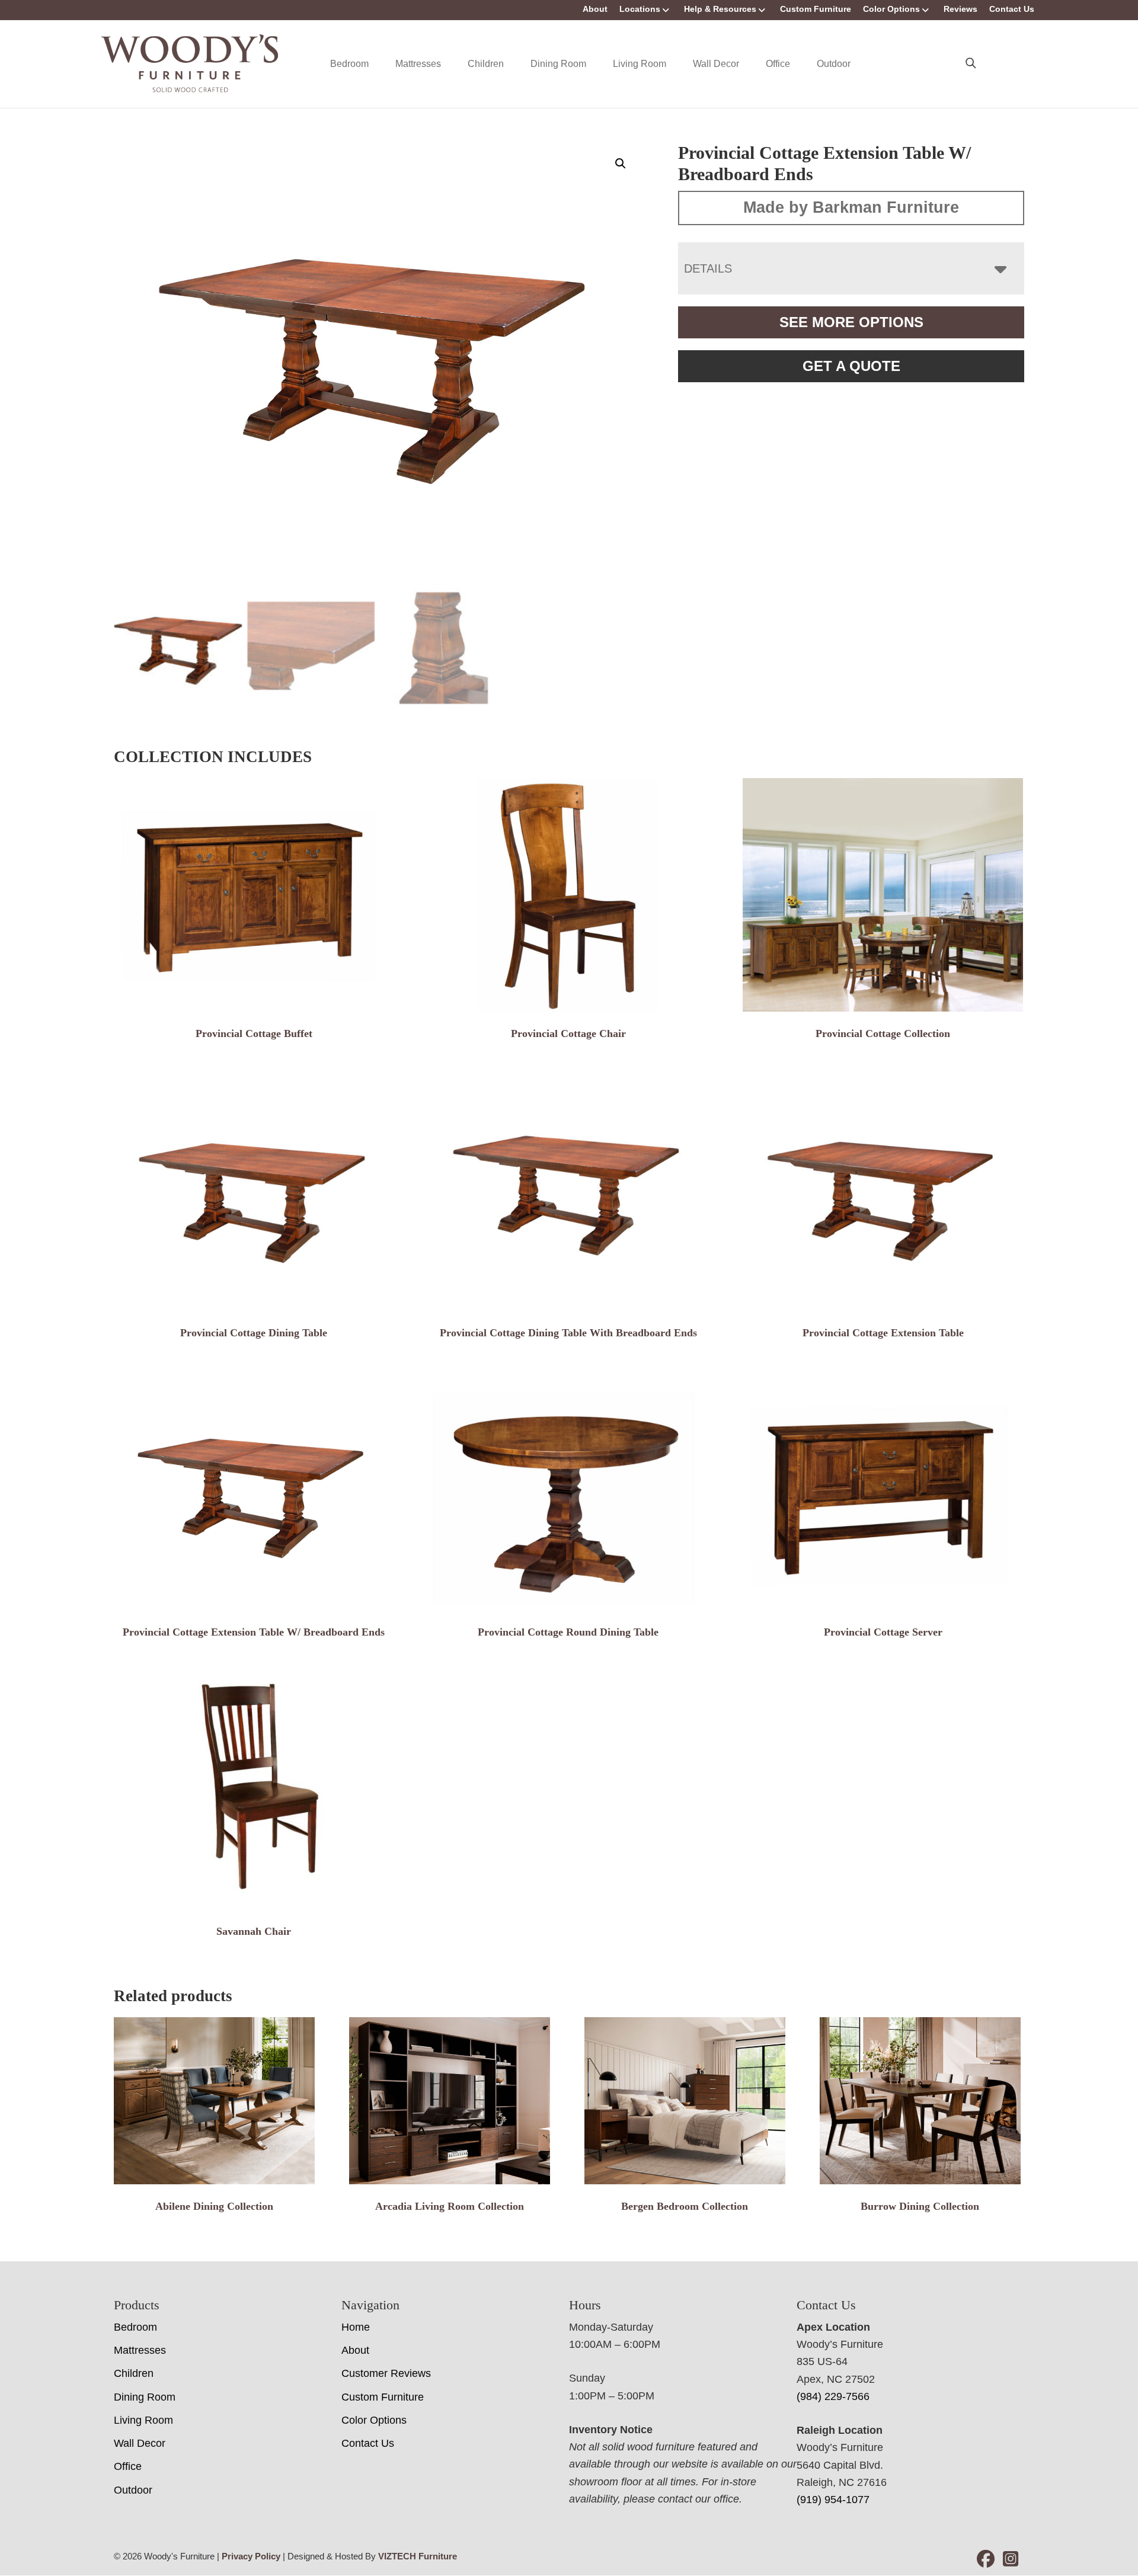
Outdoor (834, 64)
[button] (621, 164)
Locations (640, 9)
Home (356, 2327)
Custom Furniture (816, 9)
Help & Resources (720, 9)
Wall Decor (716, 64)
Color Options (891, 9)
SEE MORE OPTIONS (851, 322)
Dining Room (558, 64)
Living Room (640, 64)
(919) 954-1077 (833, 2500)
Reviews (960, 9)
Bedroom (349, 64)
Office (778, 64)
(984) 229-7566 (833, 2396)
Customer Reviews (386, 2373)
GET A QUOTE (851, 366)
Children (486, 64)
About (595, 9)
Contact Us (1012, 9)
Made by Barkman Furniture (851, 207)
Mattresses (418, 64)
